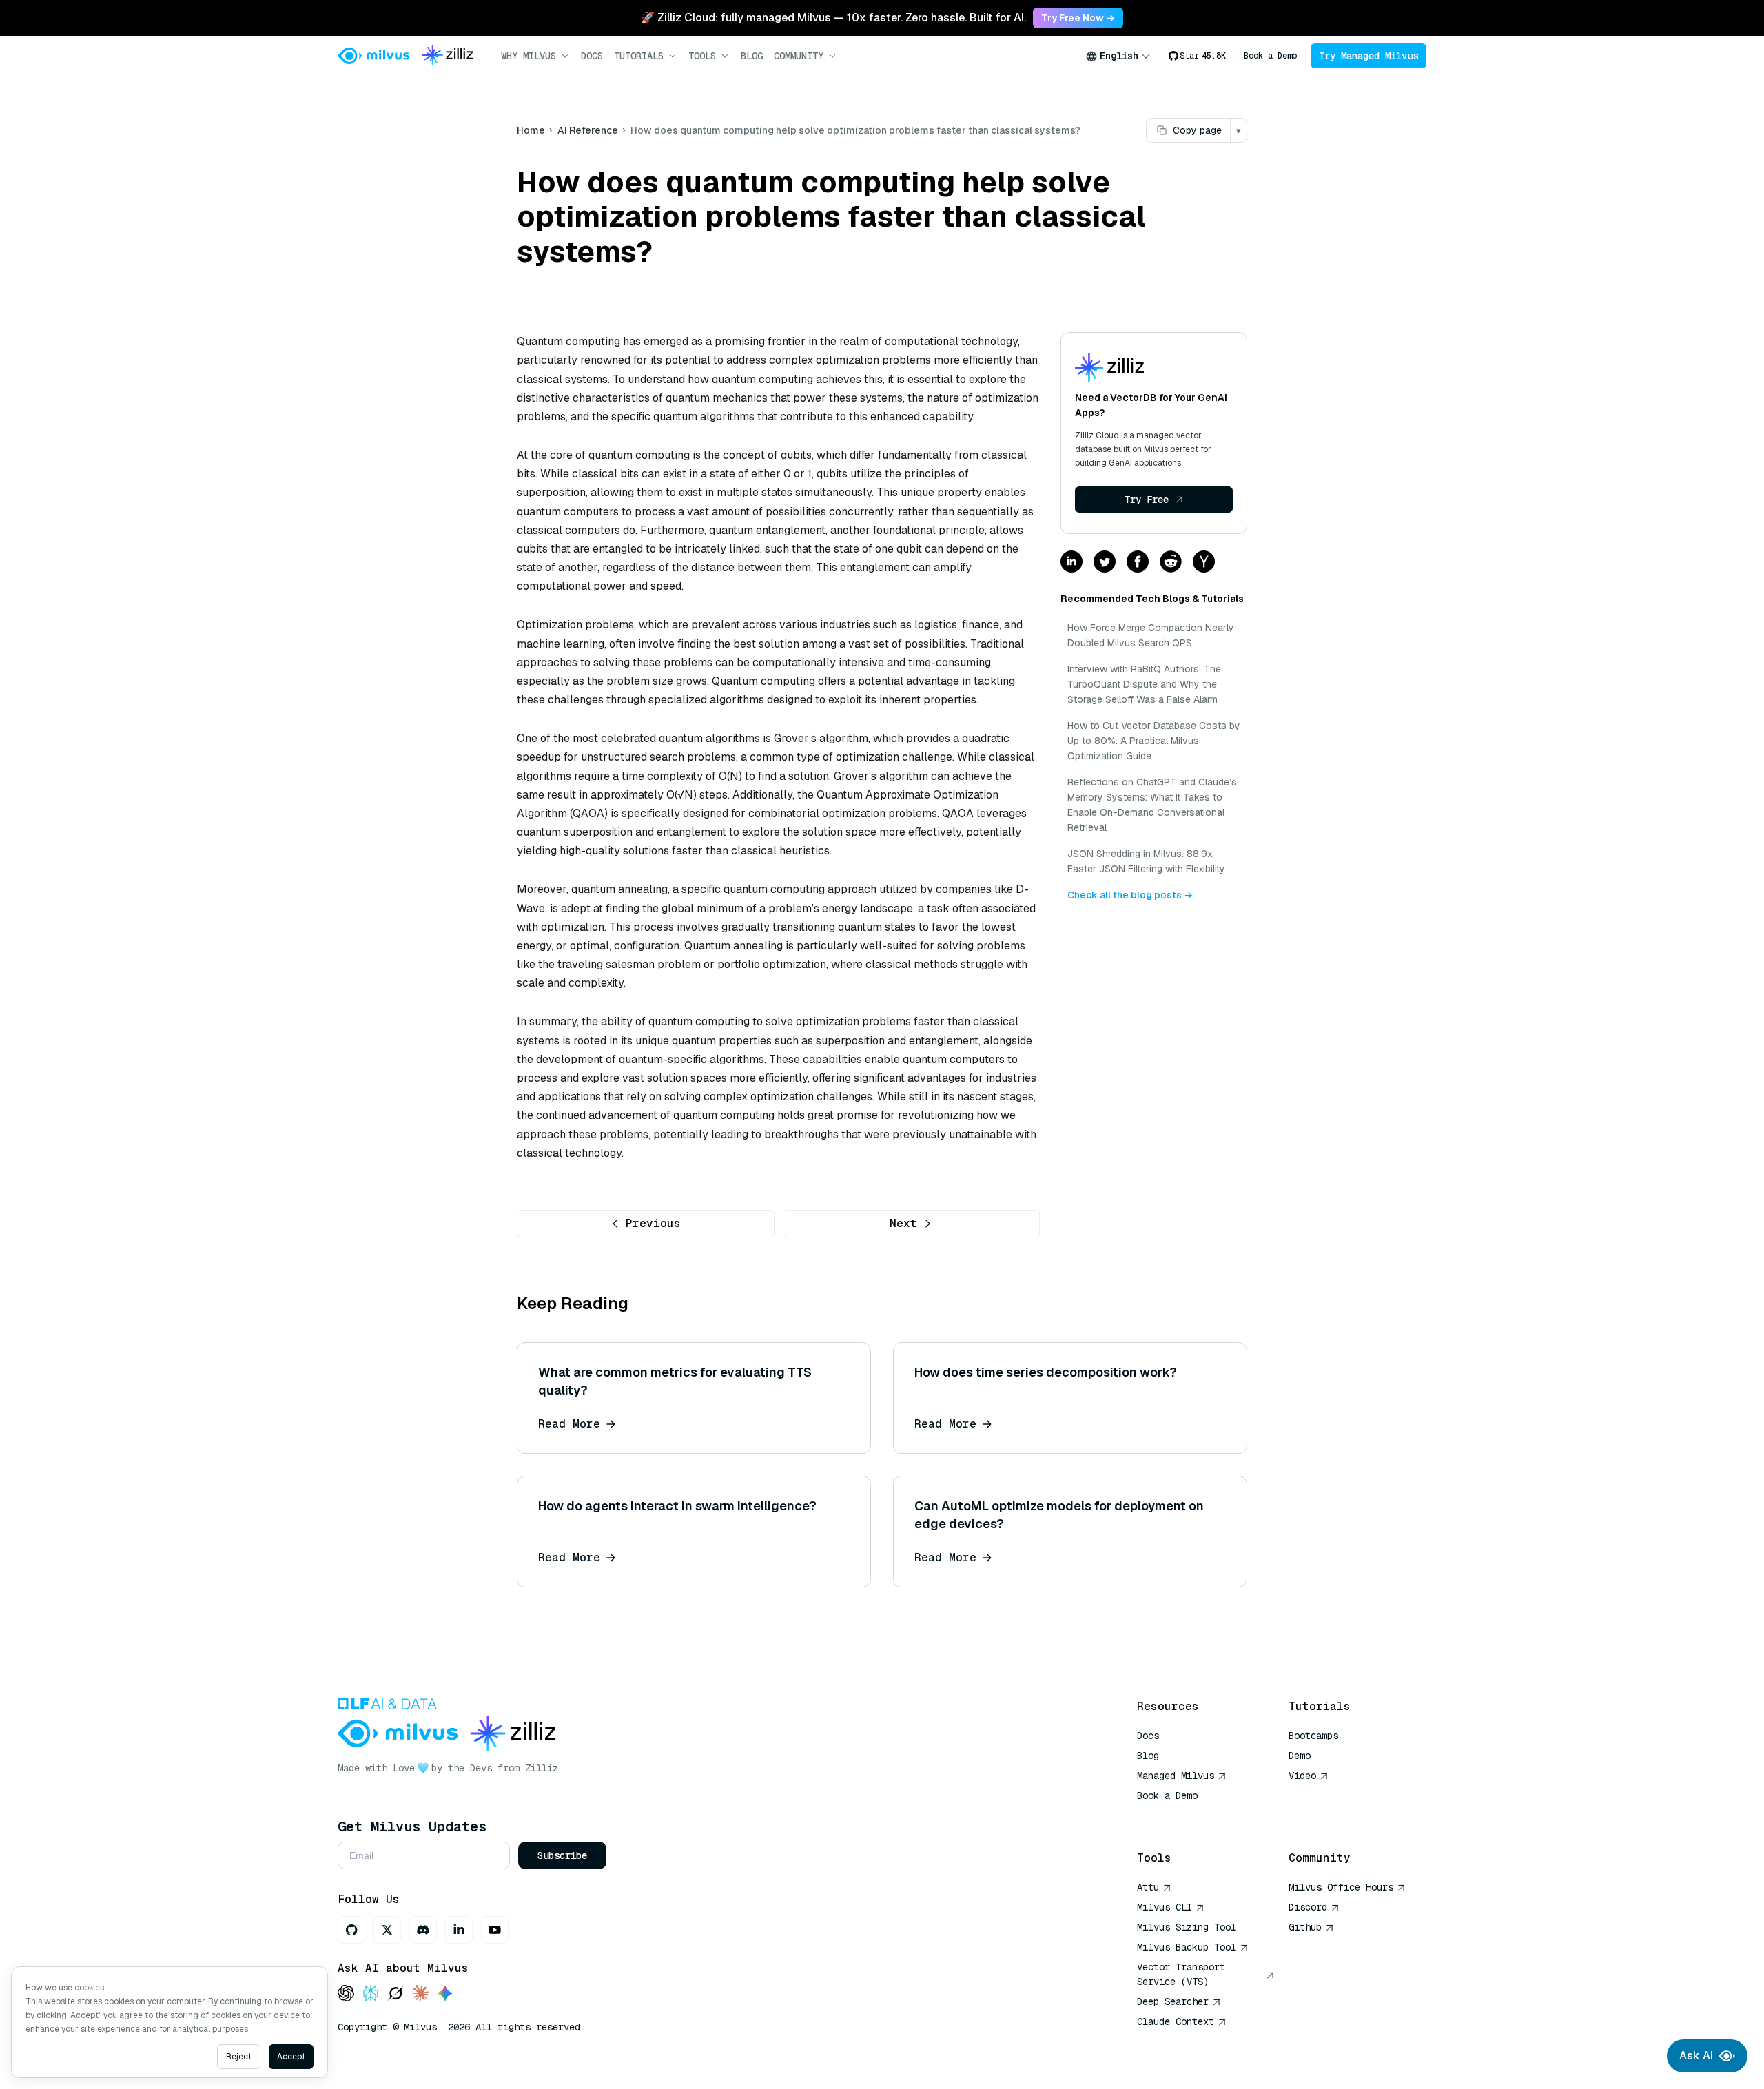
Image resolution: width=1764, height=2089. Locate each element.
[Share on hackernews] (1204, 563)
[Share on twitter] (1105, 563)
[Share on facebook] (1138, 563)
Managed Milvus (1176, 1776)
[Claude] (420, 1994)
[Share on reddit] (1171, 563)
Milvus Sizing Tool (1187, 1927)
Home (531, 130)
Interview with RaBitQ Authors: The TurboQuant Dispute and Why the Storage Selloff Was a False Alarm (1144, 684)
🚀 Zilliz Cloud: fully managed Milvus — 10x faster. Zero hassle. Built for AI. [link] (833, 18)
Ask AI (1696, 2056)
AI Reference (588, 130)
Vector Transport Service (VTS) (1181, 1974)
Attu (1148, 1887)
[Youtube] (495, 1930)
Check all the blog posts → (1130, 895)
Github (1305, 1927)
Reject (239, 2057)
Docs (592, 56)
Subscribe (562, 1855)
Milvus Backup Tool (1187, 1947)
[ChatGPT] (346, 1994)
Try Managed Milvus (1368, 56)
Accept (291, 2057)
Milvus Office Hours (1341, 1887)
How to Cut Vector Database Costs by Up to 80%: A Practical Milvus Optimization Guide (1154, 741)
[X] (387, 1930)
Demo (1300, 1756)
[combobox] (1118, 56)
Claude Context (1176, 2021)
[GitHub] (351, 1930)
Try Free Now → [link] (1078, 18)
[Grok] (396, 1994)
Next (903, 1223)
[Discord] (423, 1930)
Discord (1308, 1907)
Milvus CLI (1165, 1907)
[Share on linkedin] (1071, 563)
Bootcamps (1313, 1736)
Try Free (1147, 500)
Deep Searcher (1173, 2001)
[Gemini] (445, 1994)
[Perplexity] (371, 1994)
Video (1302, 1776)
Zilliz (542, 1768)
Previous (653, 1223)
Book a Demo (1270, 56)
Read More (569, 1424)
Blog (752, 56)
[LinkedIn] (459, 1930)
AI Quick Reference (1187, 1815)
